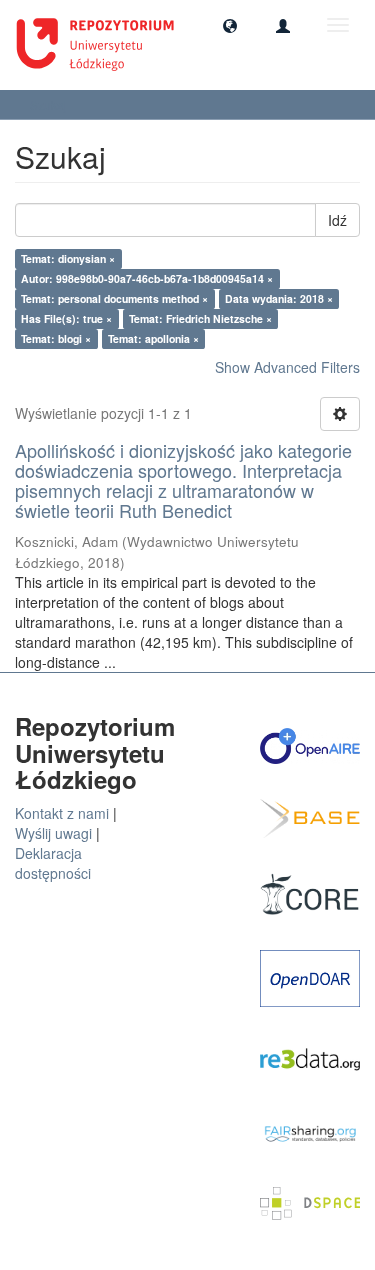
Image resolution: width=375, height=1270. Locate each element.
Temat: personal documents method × (114, 298)
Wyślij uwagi (53, 833)
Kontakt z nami (62, 813)
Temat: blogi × (56, 338)
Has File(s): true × (66, 318)
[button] (230, 25)
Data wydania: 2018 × (279, 298)
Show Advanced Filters (287, 367)
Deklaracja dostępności (53, 863)
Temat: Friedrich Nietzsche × (200, 318)
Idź (337, 220)
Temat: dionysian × (68, 258)
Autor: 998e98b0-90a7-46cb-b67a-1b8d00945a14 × (147, 278)
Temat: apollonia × (153, 338)
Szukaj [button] (50, 104)
